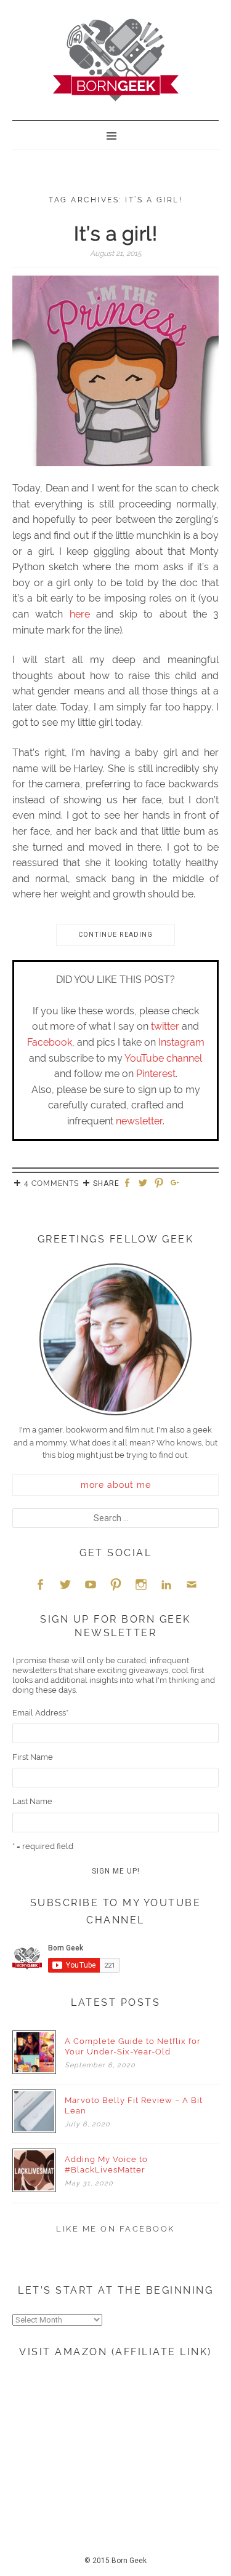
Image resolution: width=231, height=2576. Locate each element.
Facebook (50, 1042)
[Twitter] (145, 1184)
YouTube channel (163, 1058)
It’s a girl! (115, 233)
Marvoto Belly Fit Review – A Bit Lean (134, 2105)
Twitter (65, 1584)
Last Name (32, 1801)
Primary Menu (115, 135)
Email (192, 1584)
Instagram (181, 1042)
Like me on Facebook (115, 2229)
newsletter (139, 1121)
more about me (116, 1485)
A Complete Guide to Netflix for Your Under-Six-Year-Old (133, 2046)
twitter (165, 1026)
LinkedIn (166, 1584)
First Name (33, 1757)
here (80, 614)
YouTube (91, 1584)
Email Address (40, 1713)
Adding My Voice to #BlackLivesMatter (106, 2165)
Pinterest (156, 1074)
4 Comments (51, 1183)
